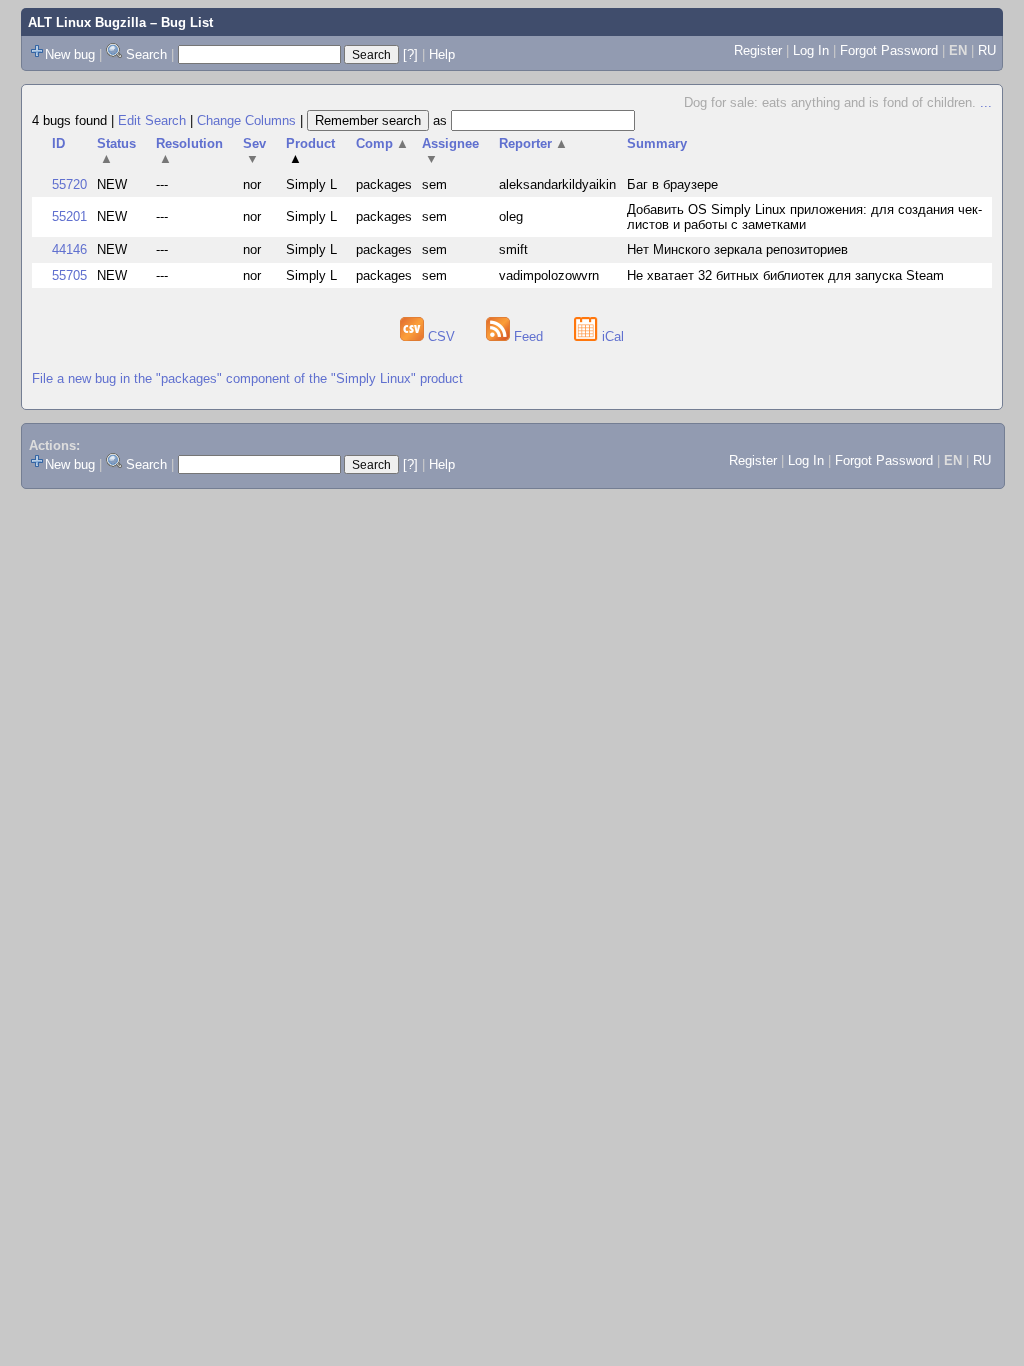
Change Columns (246, 120)
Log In (811, 50)
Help (442, 54)
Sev (254, 151)
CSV (441, 336)
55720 (69, 184)
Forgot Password (889, 50)
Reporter (533, 143)
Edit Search (152, 120)
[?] (410, 54)
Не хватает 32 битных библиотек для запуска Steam (785, 275)
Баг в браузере (672, 184)
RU (987, 50)
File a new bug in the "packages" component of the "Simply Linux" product (247, 378)
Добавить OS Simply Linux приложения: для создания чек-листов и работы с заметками (804, 217)
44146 (69, 249)
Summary (657, 143)
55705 (69, 275)
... (986, 102)
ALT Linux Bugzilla (87, 22)
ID (58, 143)
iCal (611, 336)
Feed (528, 336)
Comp (382, 143)
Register (758, 50)
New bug (70, 54)
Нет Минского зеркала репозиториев (737, 249)
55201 (69, 216)
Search (146, 54)
